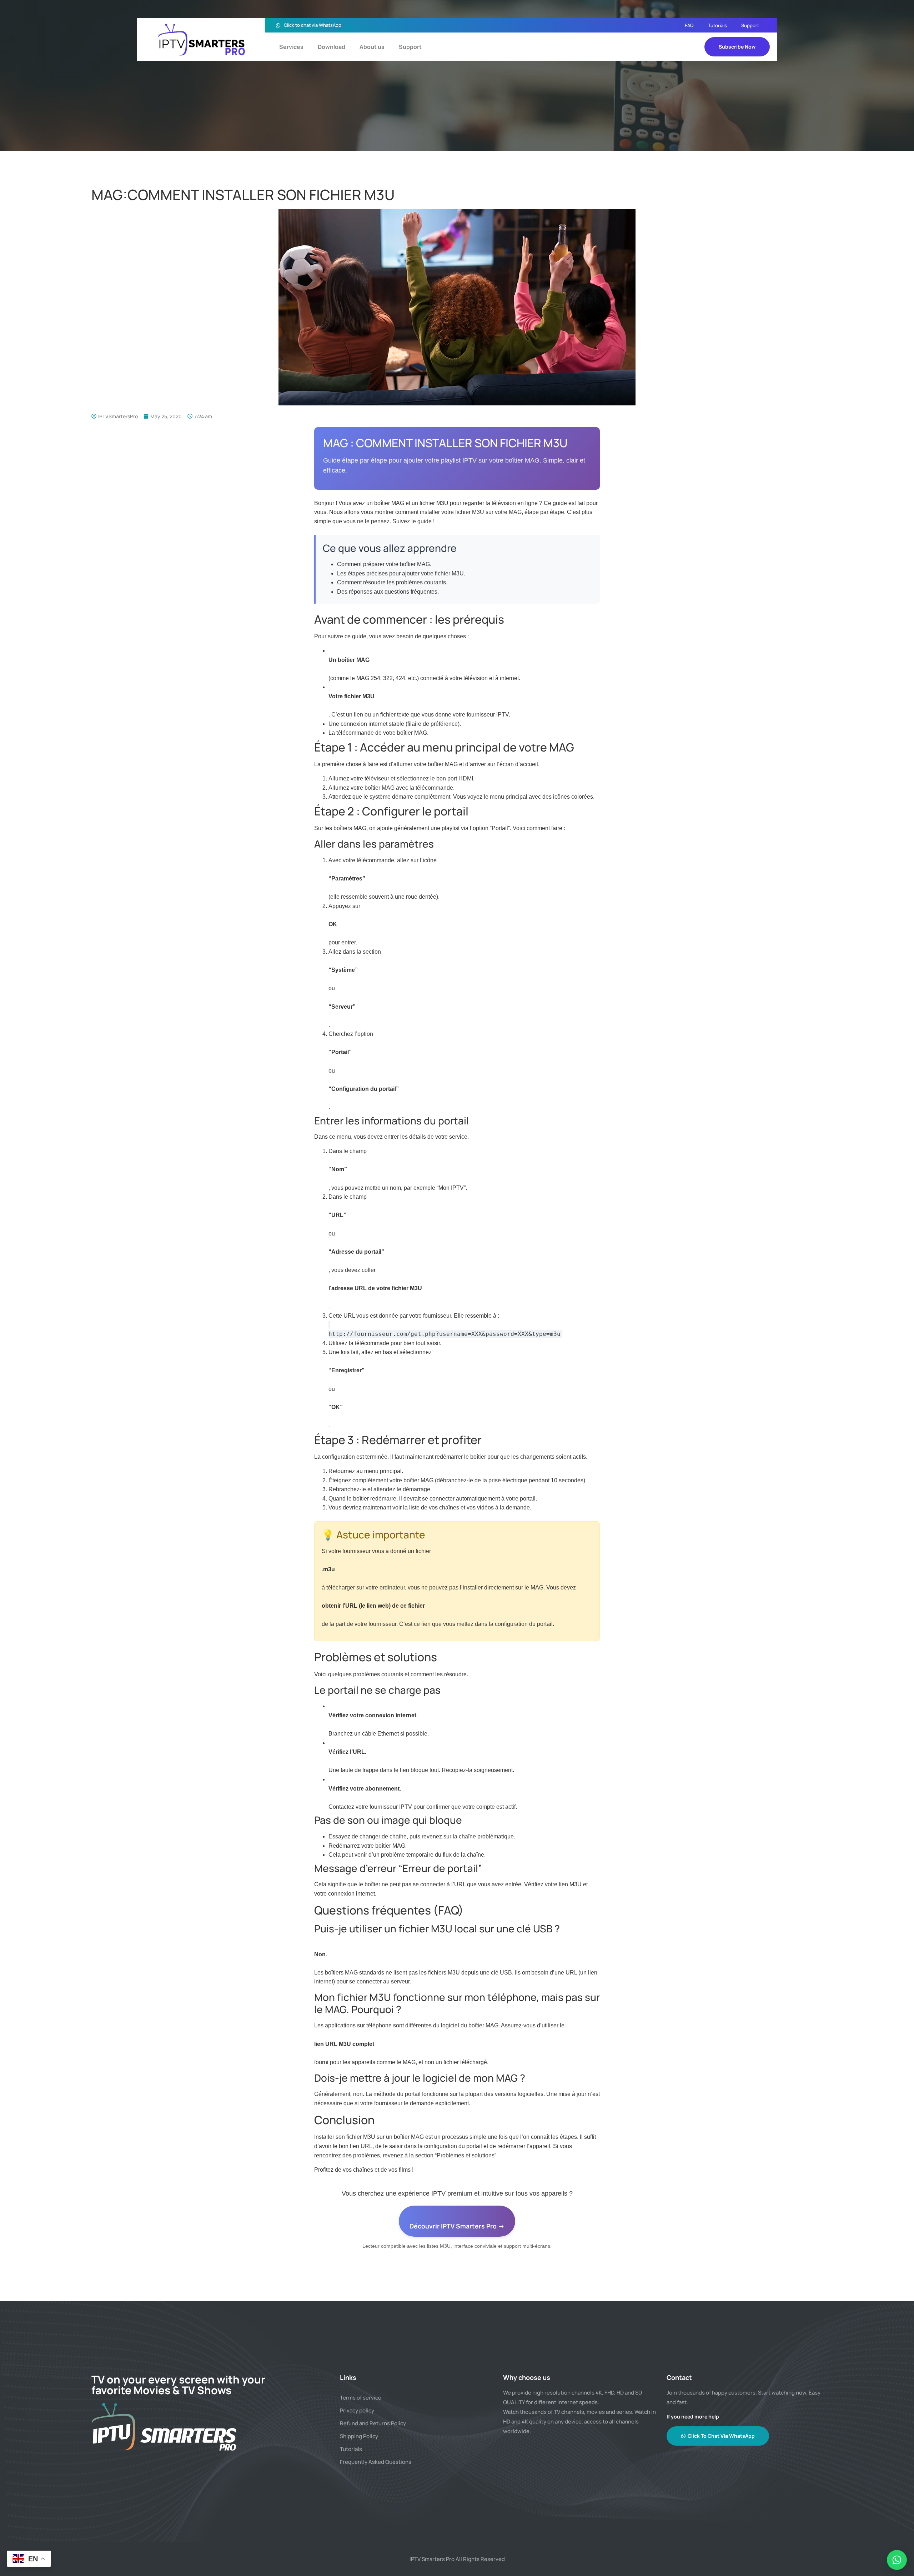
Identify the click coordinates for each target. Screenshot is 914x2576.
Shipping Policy (359, 2436)
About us (372, 47)
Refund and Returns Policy (373, 2423)
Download (332, 47)
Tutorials (717, 25)
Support (750, 25)
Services (291, 47)
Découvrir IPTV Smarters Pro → (457, 2226)
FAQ (689, 25)
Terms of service (361, 2398)
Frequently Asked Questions (376, 2462)
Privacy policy (357, 2410)
